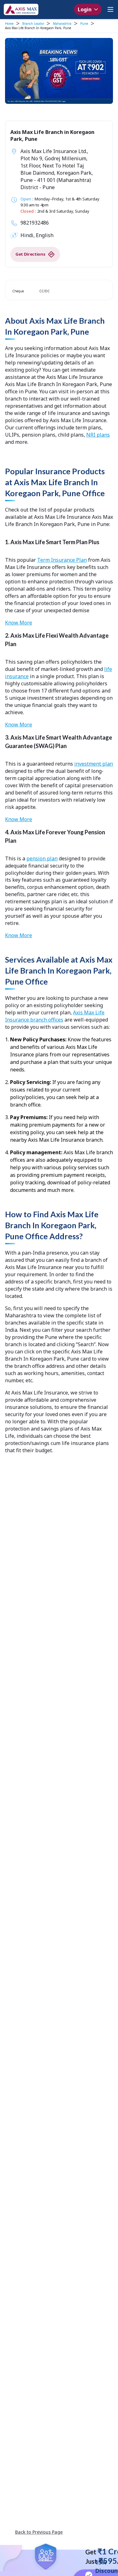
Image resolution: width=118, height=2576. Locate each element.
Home (9, 24)
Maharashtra (62, 24)
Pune (84, 24)
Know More (19, 623)
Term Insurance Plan (62, 560)
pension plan (42, 858)
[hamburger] (110, 9)
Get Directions (30, 254)
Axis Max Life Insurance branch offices (55, 1016)
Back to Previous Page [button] (39, 2532)
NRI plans (98, 435)
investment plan (94, 764)
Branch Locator (33, 24)
